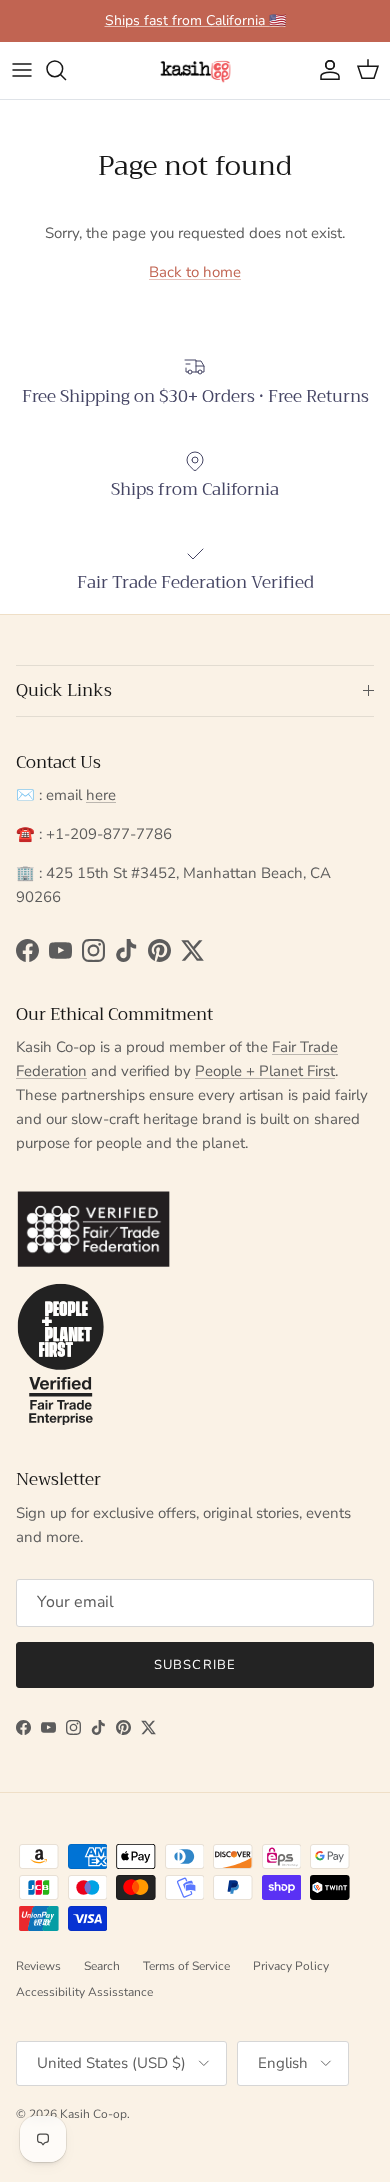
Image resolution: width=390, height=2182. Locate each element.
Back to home (195, 272)
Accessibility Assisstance (84, 1992)
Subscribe (194, 1665)
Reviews (38, 1966)
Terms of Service (186, 1966)
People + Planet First (265, 1071)
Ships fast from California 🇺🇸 (195, 20)
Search (102, 1966)
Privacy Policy (291, 1966)
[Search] (66, 70)
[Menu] (22, 70)
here (101, 795)
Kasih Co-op (93, 2114)
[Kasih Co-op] (195, 70)
